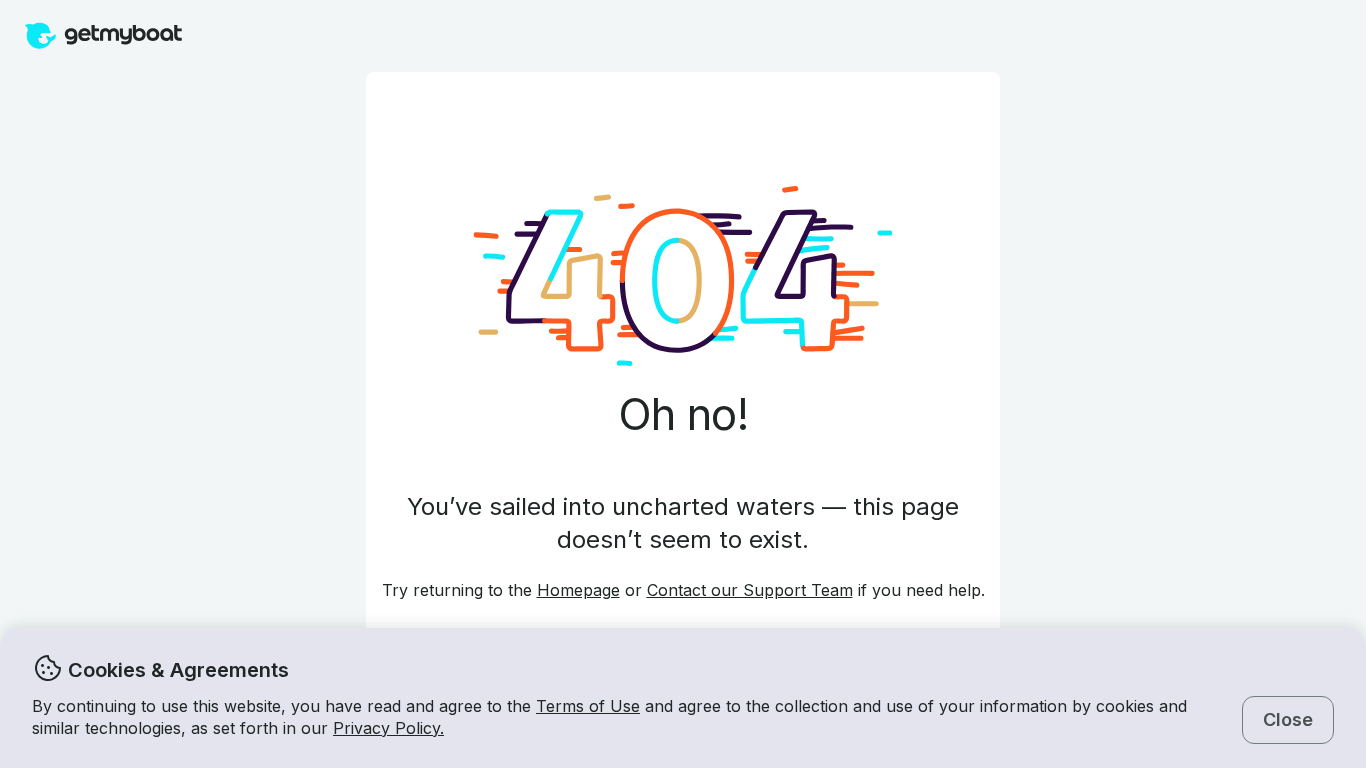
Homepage (578, 590)
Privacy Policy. (388, 728)
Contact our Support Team (750, 590)
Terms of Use (588, 706)
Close (1288, 719)
